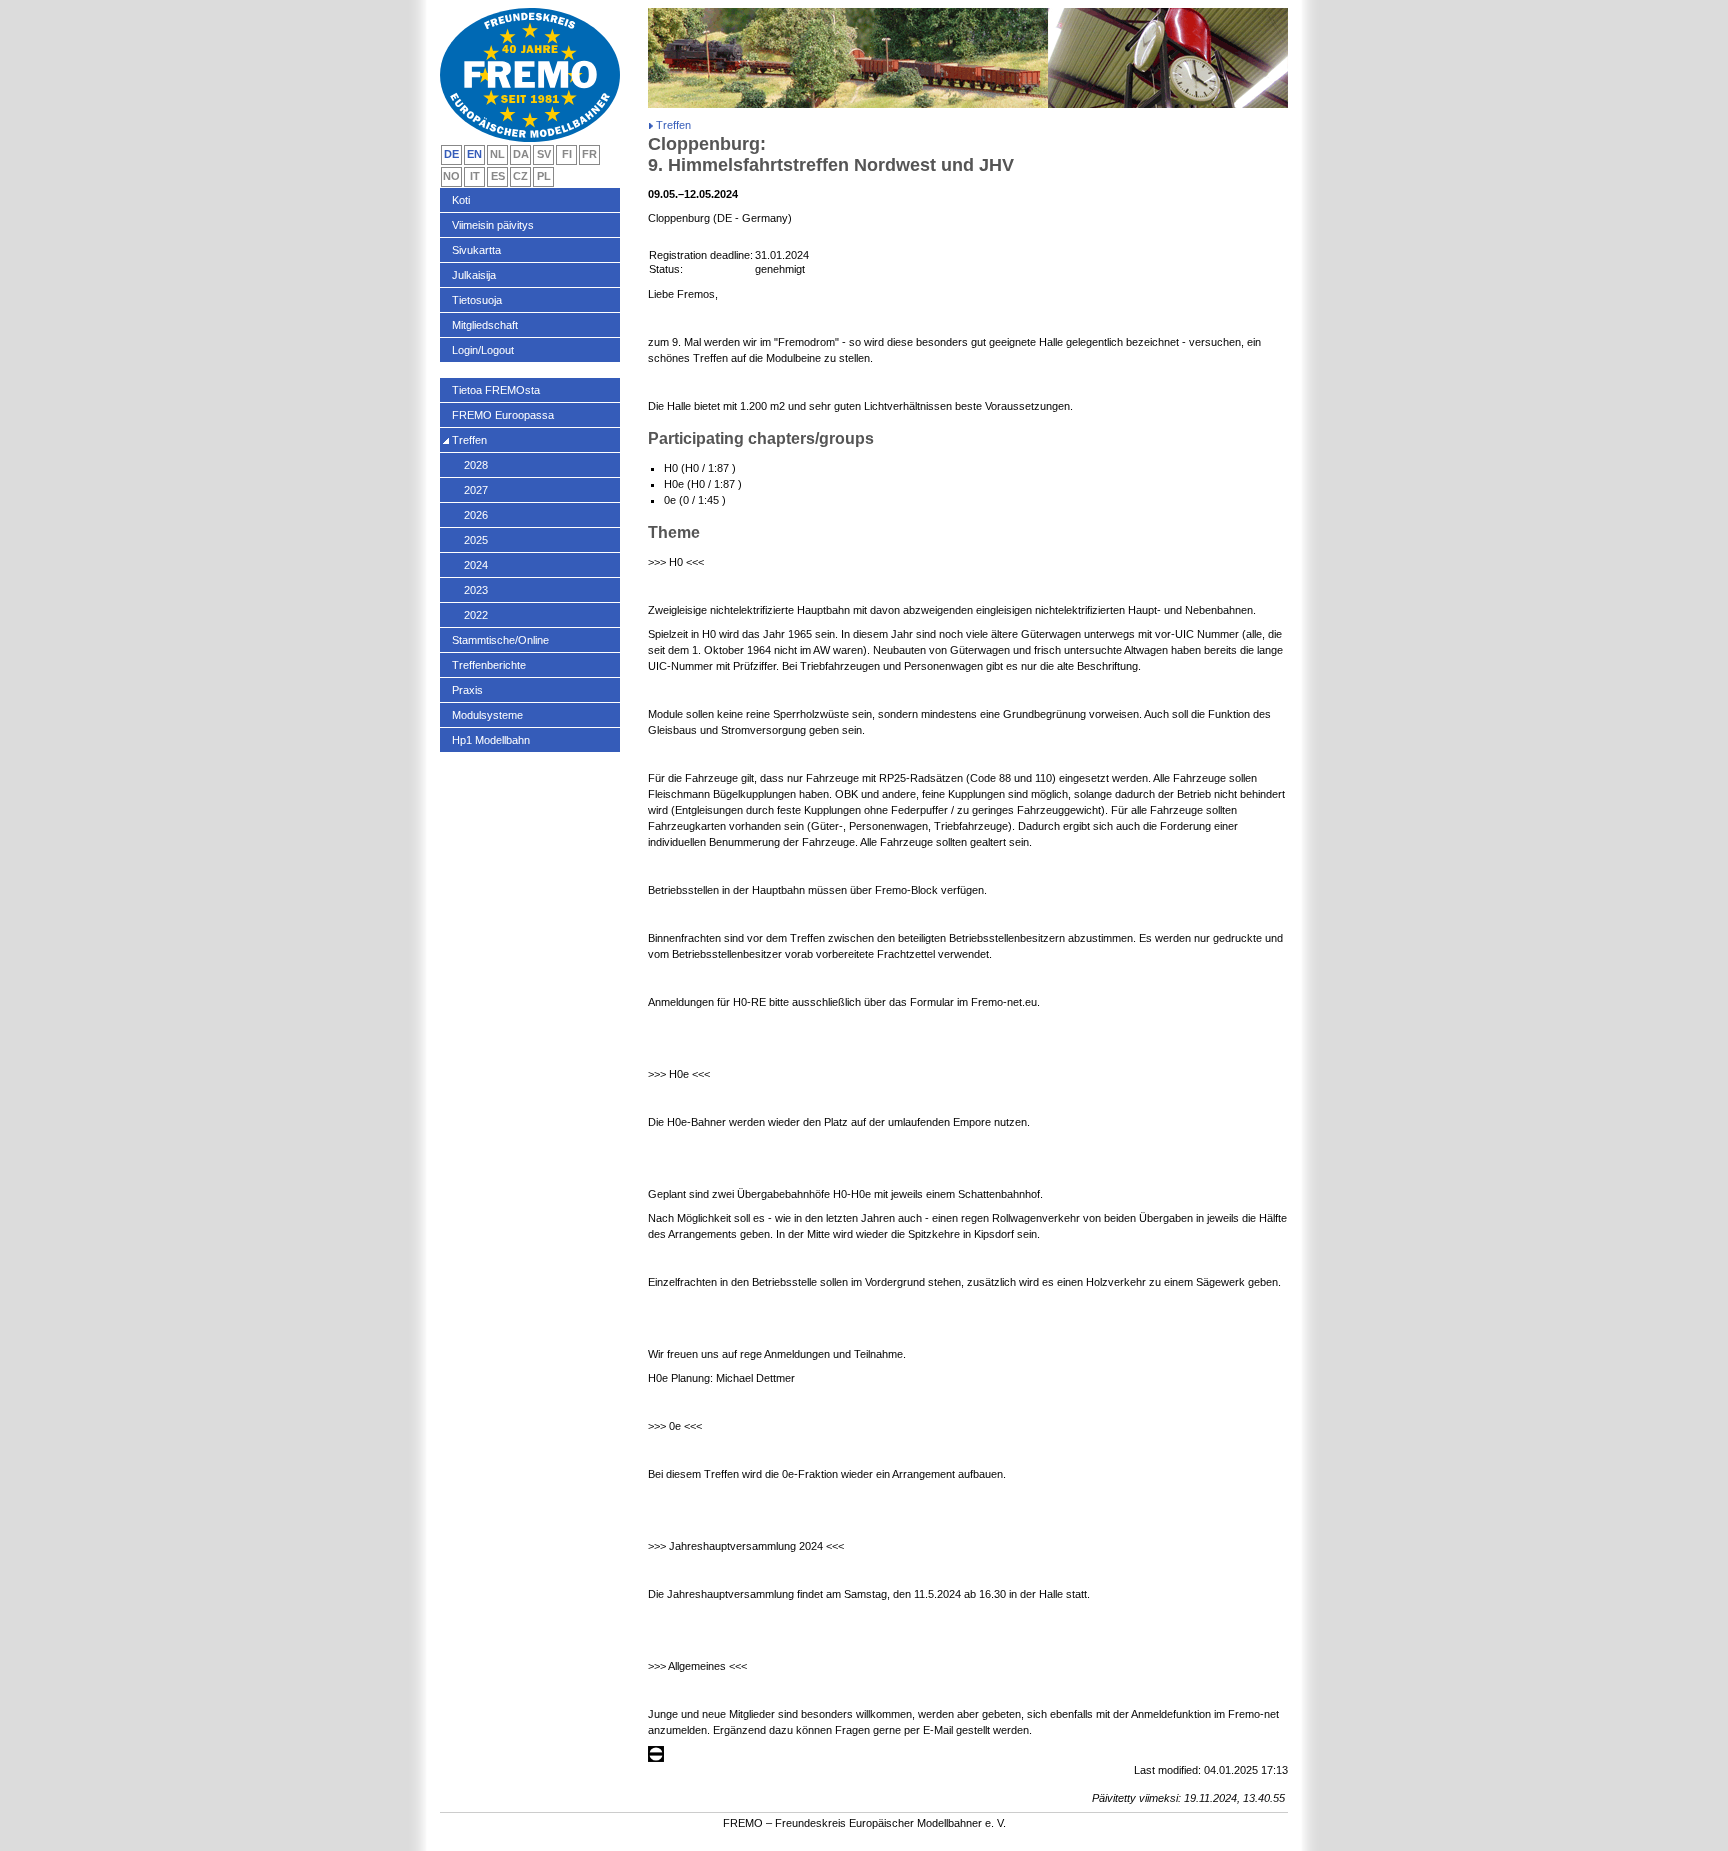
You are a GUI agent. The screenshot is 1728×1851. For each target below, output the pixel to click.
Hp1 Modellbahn (491, 740)
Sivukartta (476, 250)
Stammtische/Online (500, 640)
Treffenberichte (489, 665)
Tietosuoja (477, 300)
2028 (476, 465)
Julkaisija (474, 275)
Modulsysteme (487, 715)
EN (474, 154)
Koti (461, 200)
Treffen (469, 440)
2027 (476, 490)
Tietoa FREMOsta (496, 390)
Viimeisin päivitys (493, 225)
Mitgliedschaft (485, 325)
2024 (476, 565)
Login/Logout (483, 350)
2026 (476, 515)
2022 (476, 615)
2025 (476, 540)
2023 (476, 590)
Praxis (467, 690)
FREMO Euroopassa (503, 415)
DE (451, 154)
